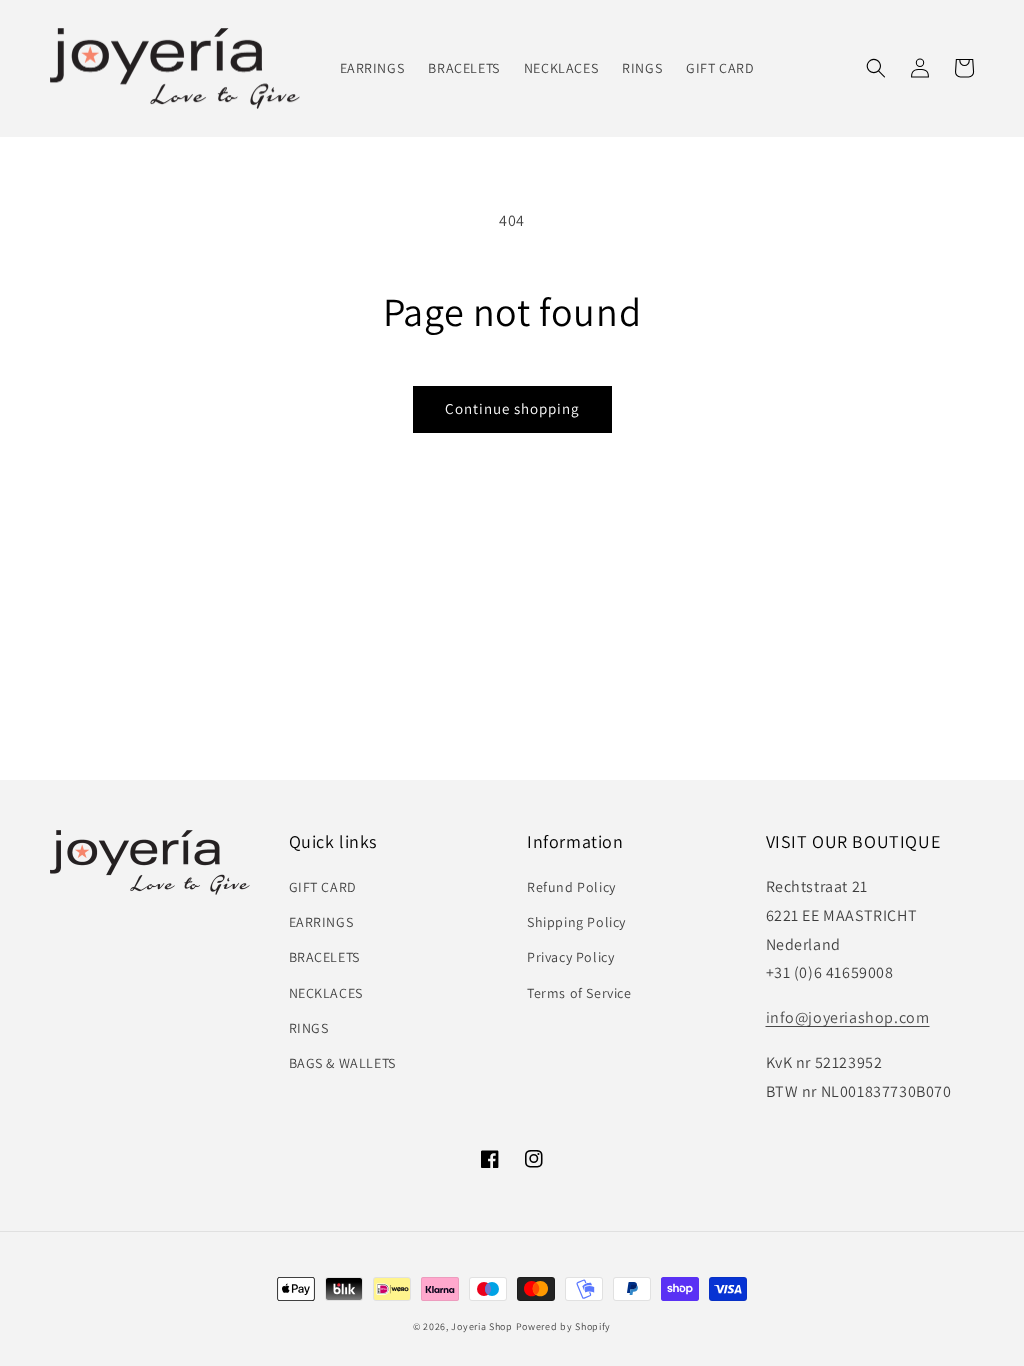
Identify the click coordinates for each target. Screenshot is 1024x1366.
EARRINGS (321, 922)
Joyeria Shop (481, 1326)
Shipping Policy (576, 922)
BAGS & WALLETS (342, 1063)
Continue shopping (512, 408)
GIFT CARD (323, 887)
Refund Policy (571, 887)
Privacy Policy (570, 957)
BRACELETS (324, 957)
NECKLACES (326, 993)
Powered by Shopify (564, 1326)
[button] (876, 68)
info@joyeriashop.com (848, 1017)
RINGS (309, 1028)
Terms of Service (579, 993)
